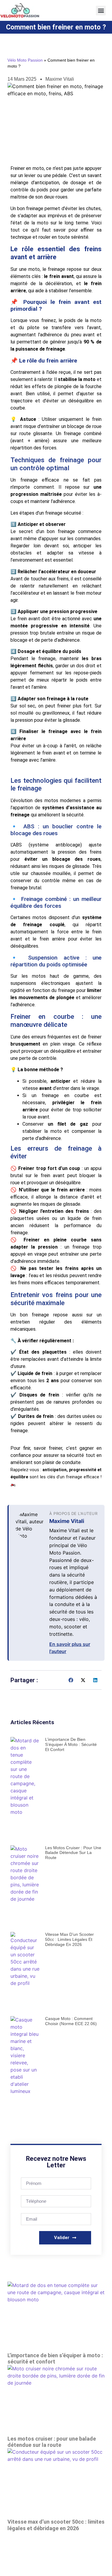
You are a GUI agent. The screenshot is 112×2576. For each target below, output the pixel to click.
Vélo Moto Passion (25, 60)
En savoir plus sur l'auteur (70, 1648)
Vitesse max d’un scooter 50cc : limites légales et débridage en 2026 (69, 1939)
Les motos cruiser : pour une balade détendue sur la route (73, 1853)
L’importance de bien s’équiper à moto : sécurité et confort (71, 1744)
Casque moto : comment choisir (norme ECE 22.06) (71, 2021)
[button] (101, 11)
